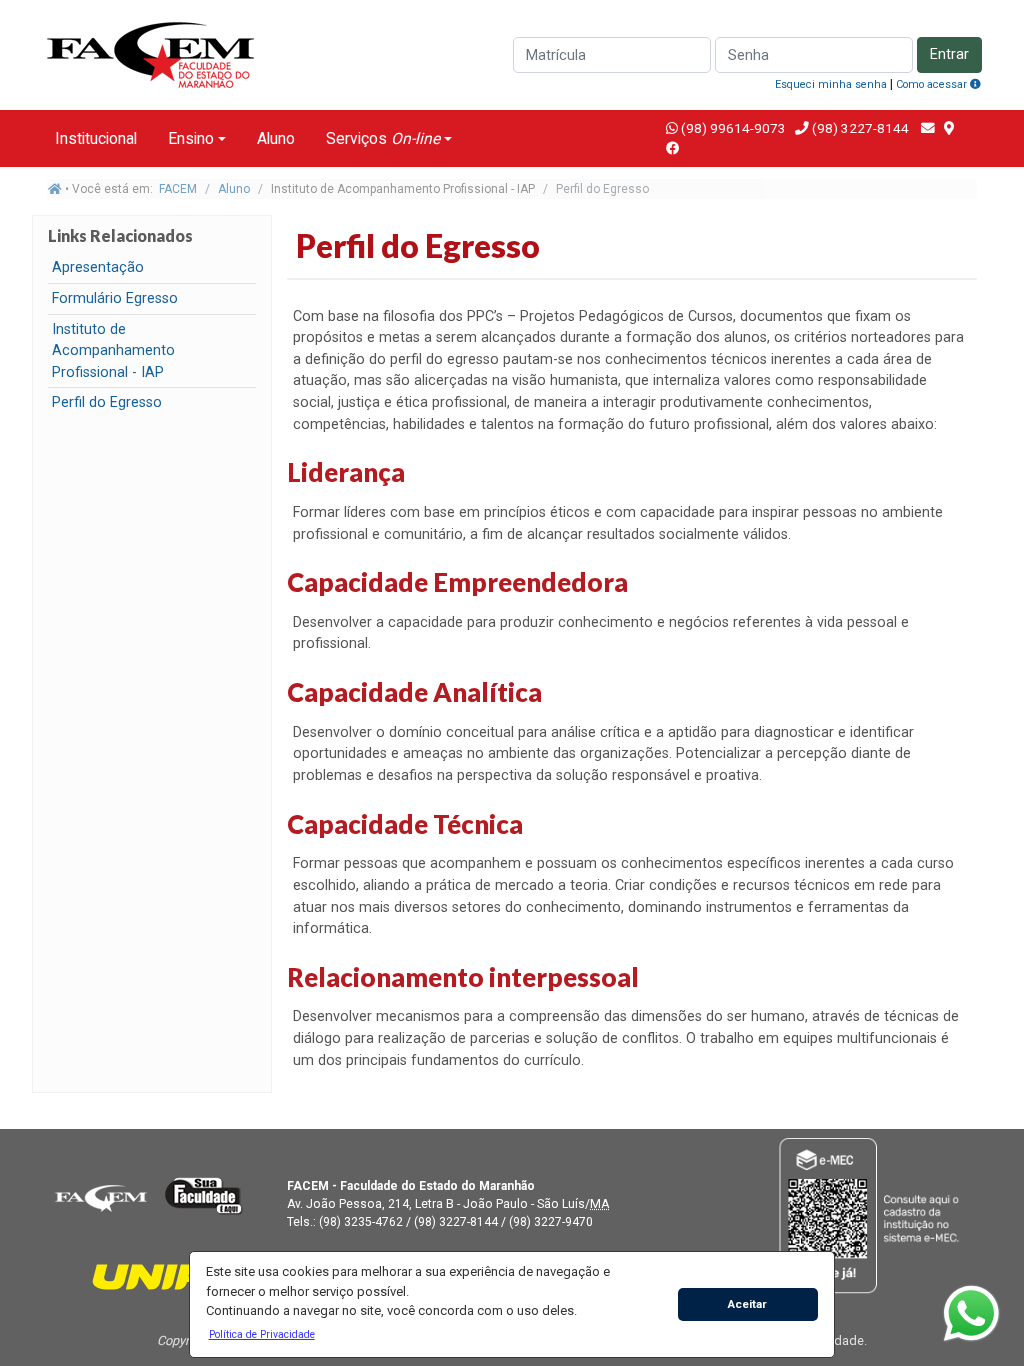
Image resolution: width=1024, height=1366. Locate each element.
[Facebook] (673, 148)
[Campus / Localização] (949, 128)
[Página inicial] (55, 189)
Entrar (949, 54)
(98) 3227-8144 (859, 128)
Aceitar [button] (747, 1304)
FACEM (178, 189)
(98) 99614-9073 (733, 128)
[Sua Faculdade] (204, 1195)
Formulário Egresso (115, 298)
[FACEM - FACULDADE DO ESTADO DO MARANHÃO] (101, 1195)
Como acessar (933, 84)
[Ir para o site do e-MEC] (872, 1214)
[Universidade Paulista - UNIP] (152, 1275)
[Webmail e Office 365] (928, 128)
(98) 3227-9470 (551, 1222)
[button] (261, 1334)
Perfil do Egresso (107, 402)
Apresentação (98, 267)
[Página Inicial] (152, 53)
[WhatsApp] (971, 1313)
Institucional (96, 138)
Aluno (276, 138)
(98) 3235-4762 (361, 1222)
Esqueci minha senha (831, 84)
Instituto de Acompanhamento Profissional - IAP (113, 351)
